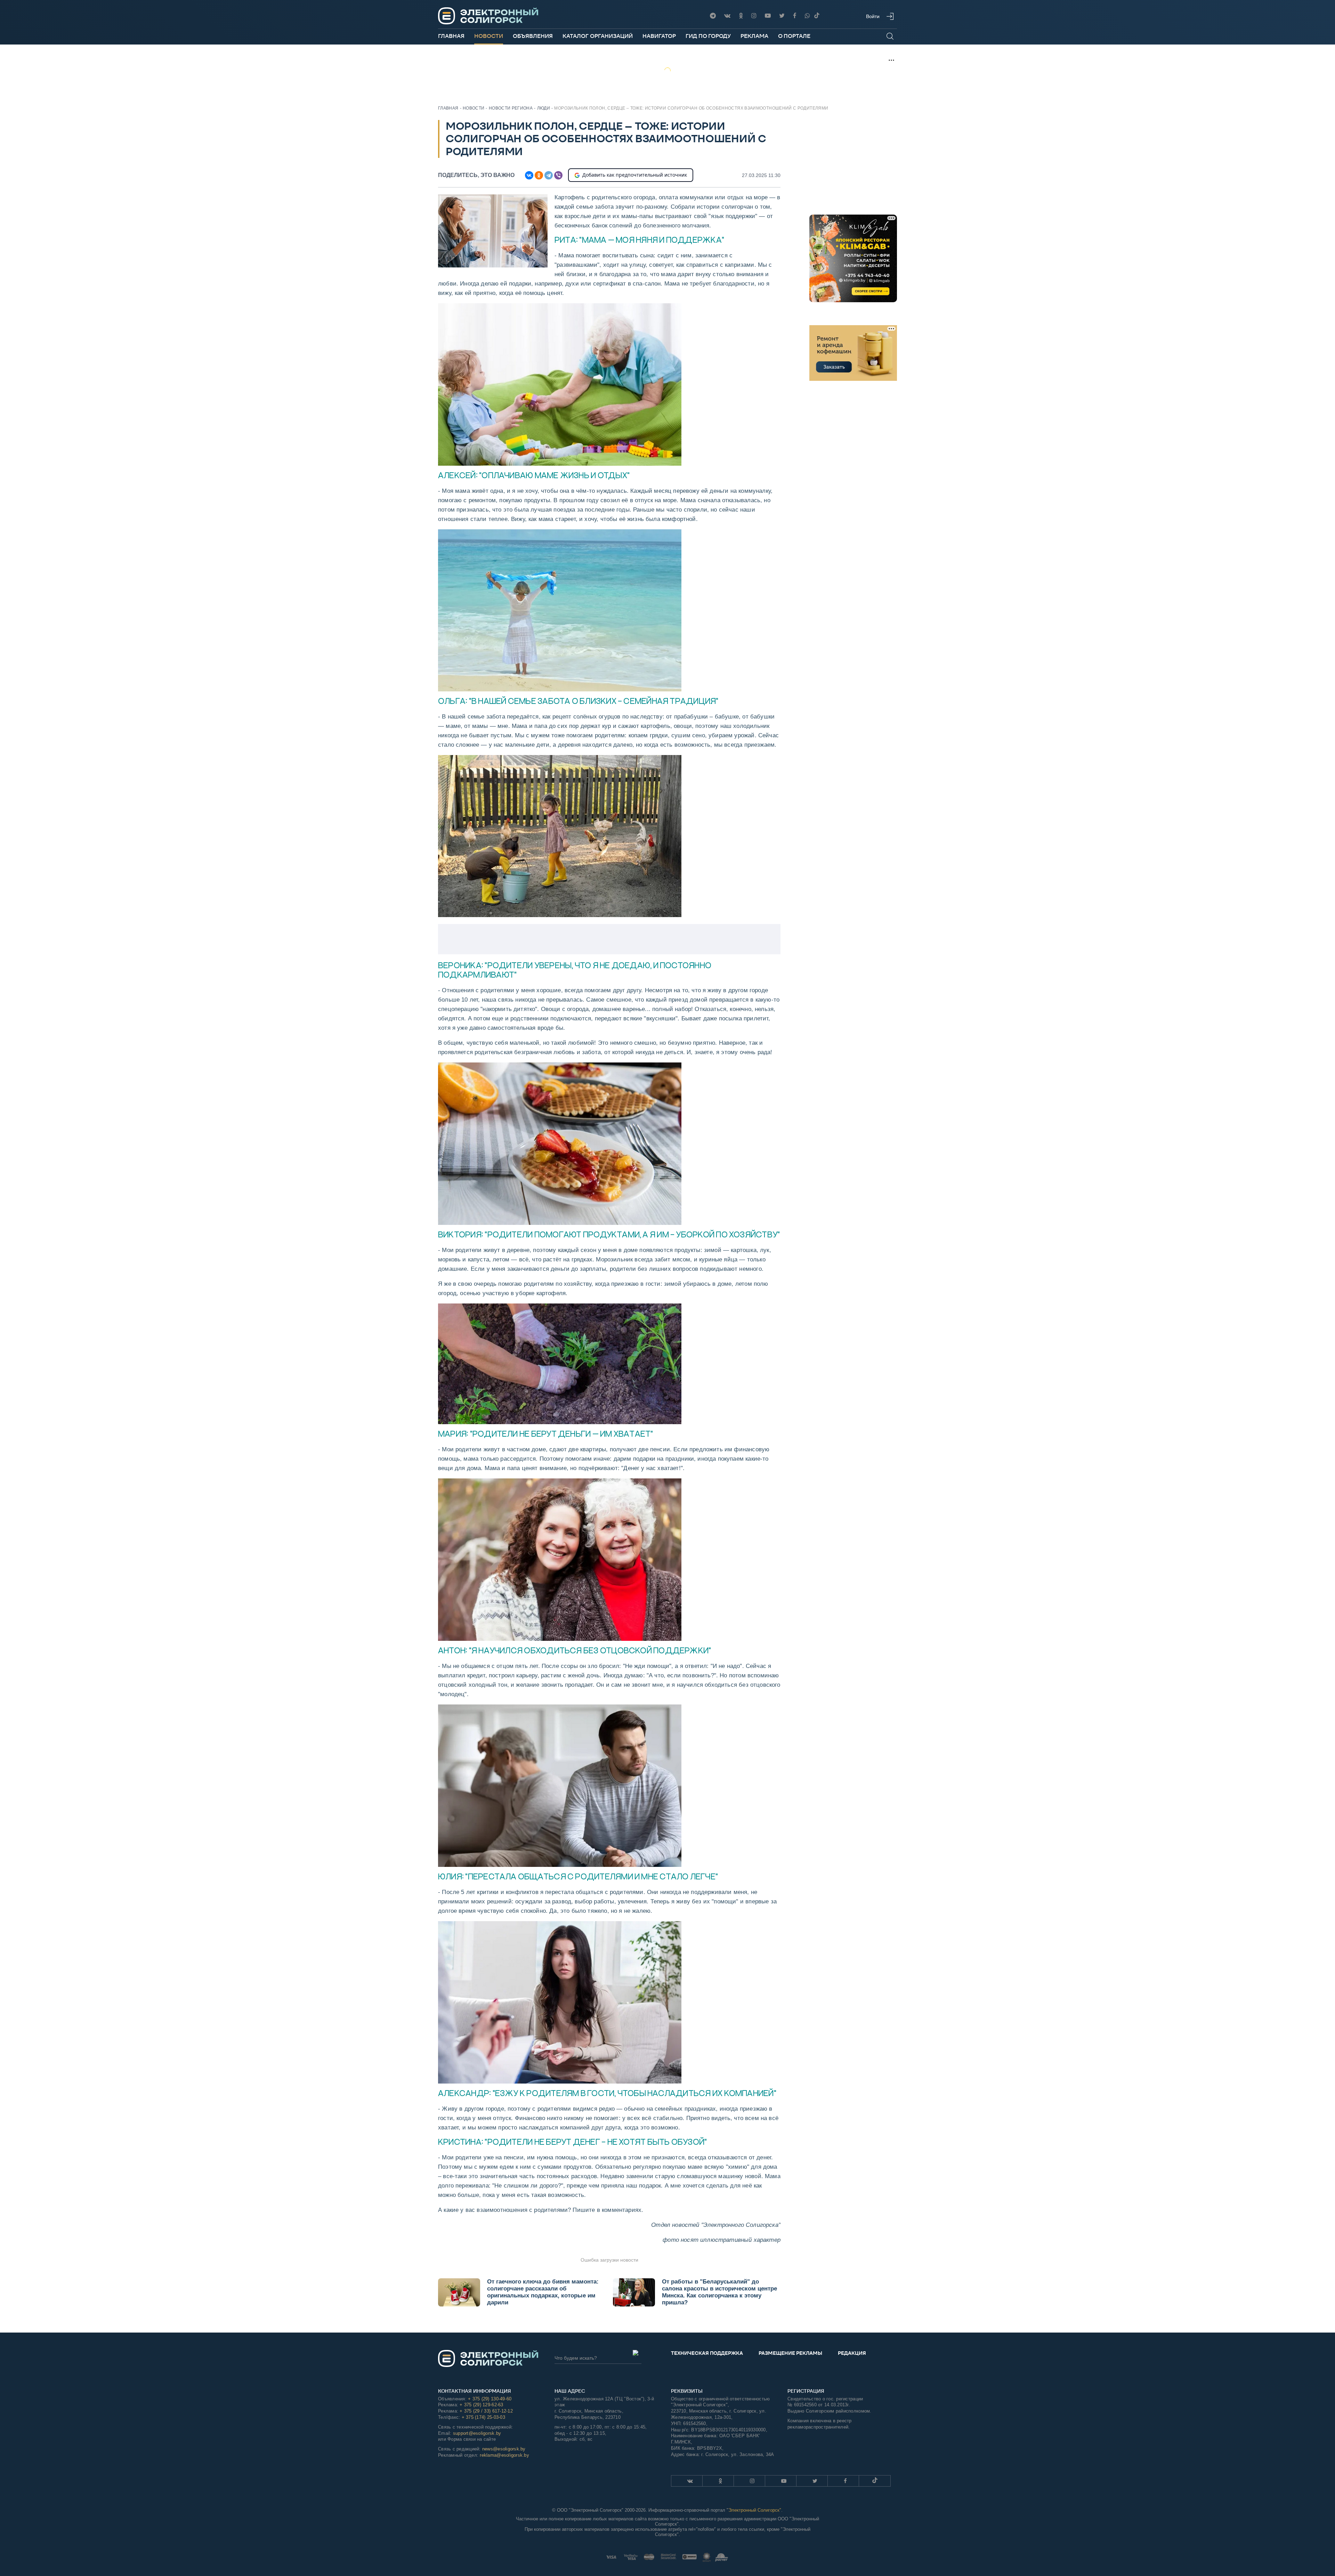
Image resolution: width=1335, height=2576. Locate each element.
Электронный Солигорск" (755, 2510)
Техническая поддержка (707, 2353)
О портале (794, 36)
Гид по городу (708, 36)
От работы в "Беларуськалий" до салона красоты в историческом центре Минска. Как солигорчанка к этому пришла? (719, 2292)
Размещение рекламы (790, 2353)
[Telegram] (713, 16)
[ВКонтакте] (529, 175)
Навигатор (659, 36)
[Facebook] (795, 16)
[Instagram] (754, 16)
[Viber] (807, 16)
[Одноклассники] (741, 16)
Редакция (852, 2353)
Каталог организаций (598, 36)
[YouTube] (768, 16)
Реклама (754, 36)
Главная (451, 36)
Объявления (533, 36)
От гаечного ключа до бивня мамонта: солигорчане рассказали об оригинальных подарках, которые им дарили (543, 2292)
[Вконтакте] (727, 16)
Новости (489, 36)
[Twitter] (782, 16)
